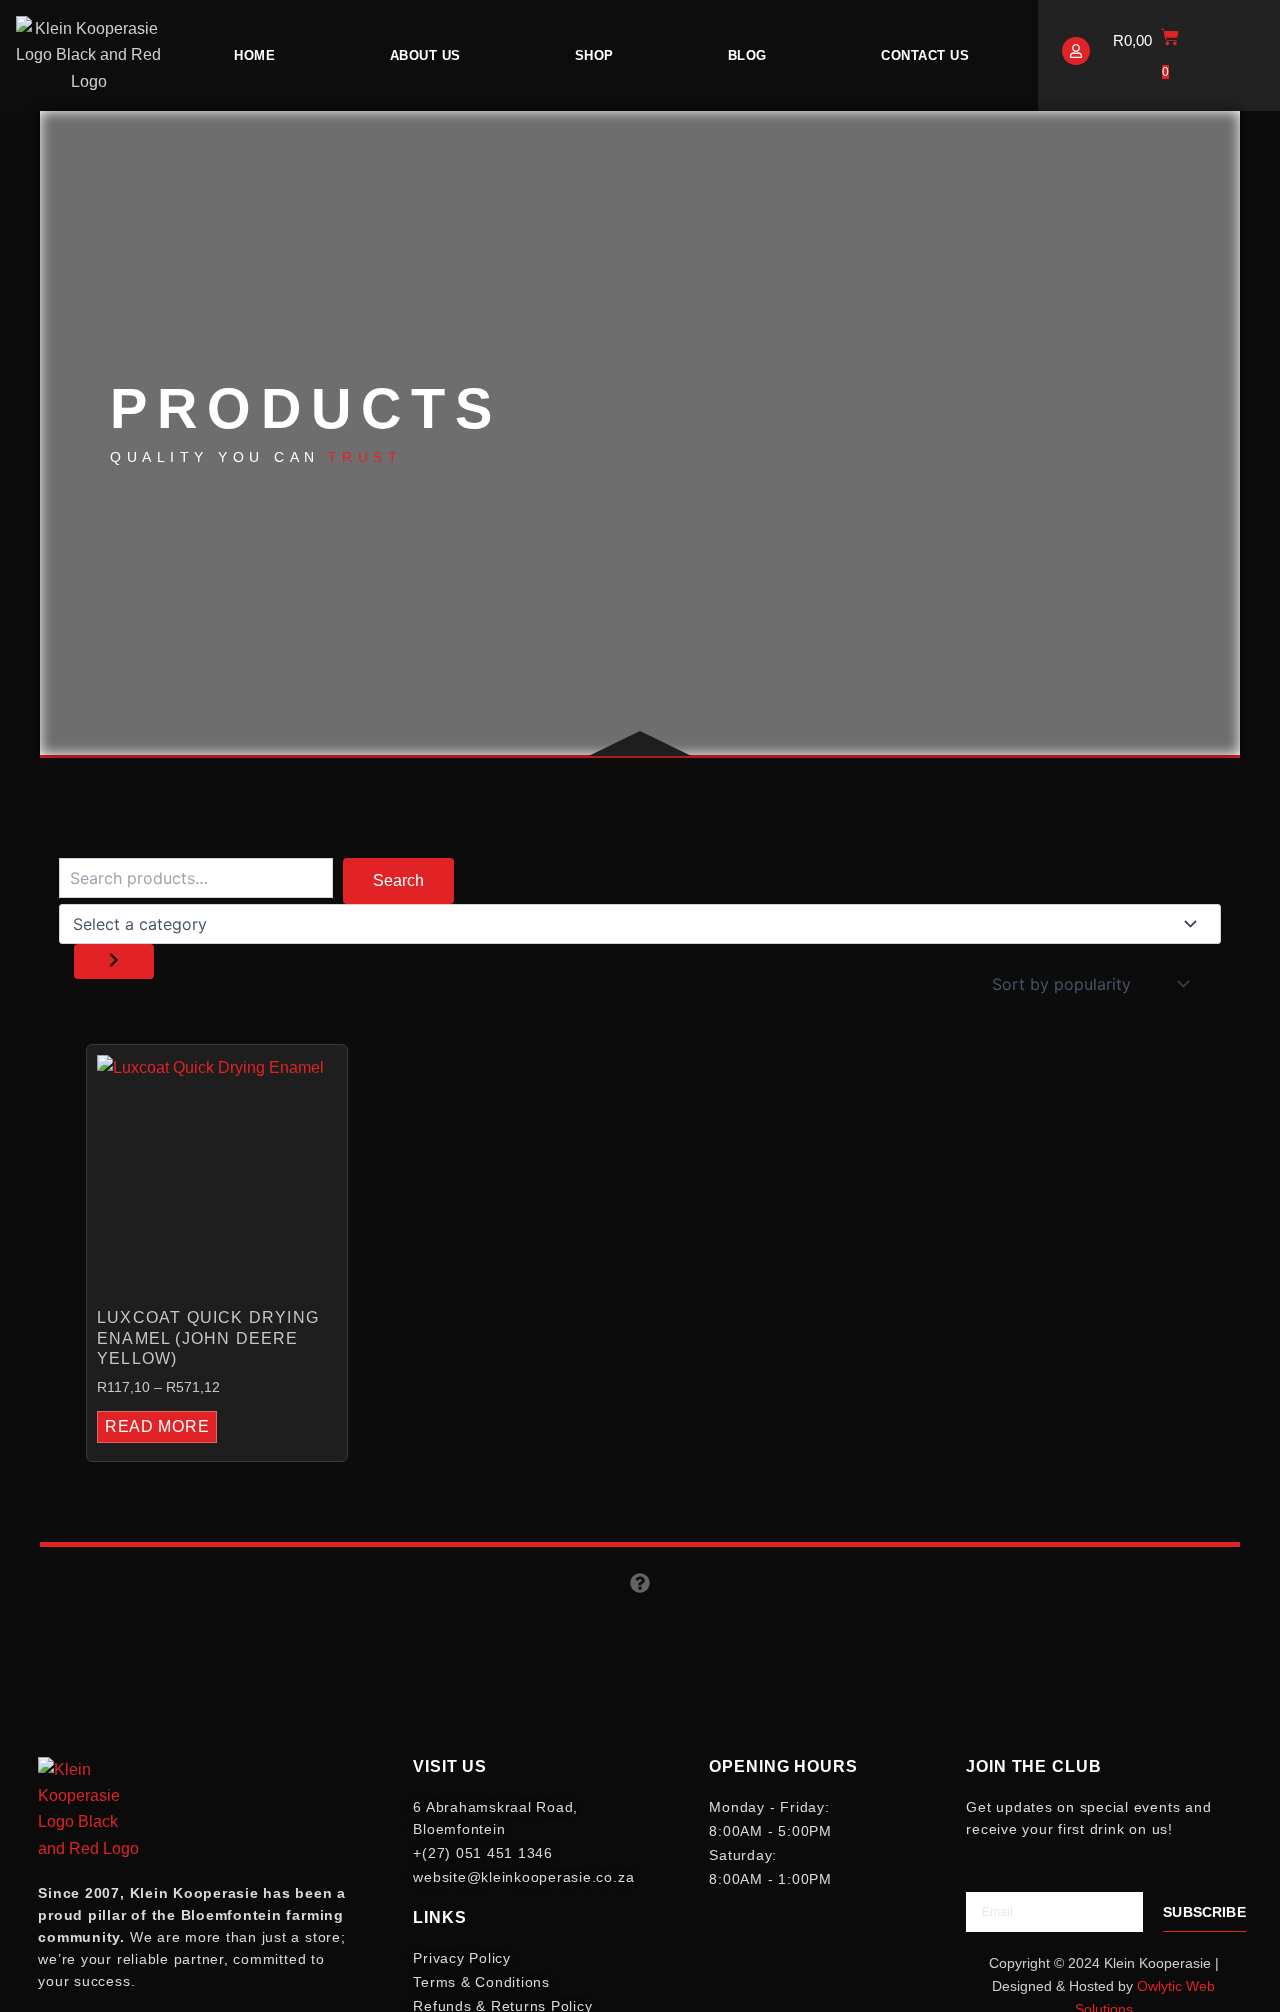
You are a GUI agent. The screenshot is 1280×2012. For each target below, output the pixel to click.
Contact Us (925, 55)
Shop (594, 55)
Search (398, 880)
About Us (425, 55)
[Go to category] (114, 961)
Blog (747, 55)
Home (254, 55)
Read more (157, 1426)
